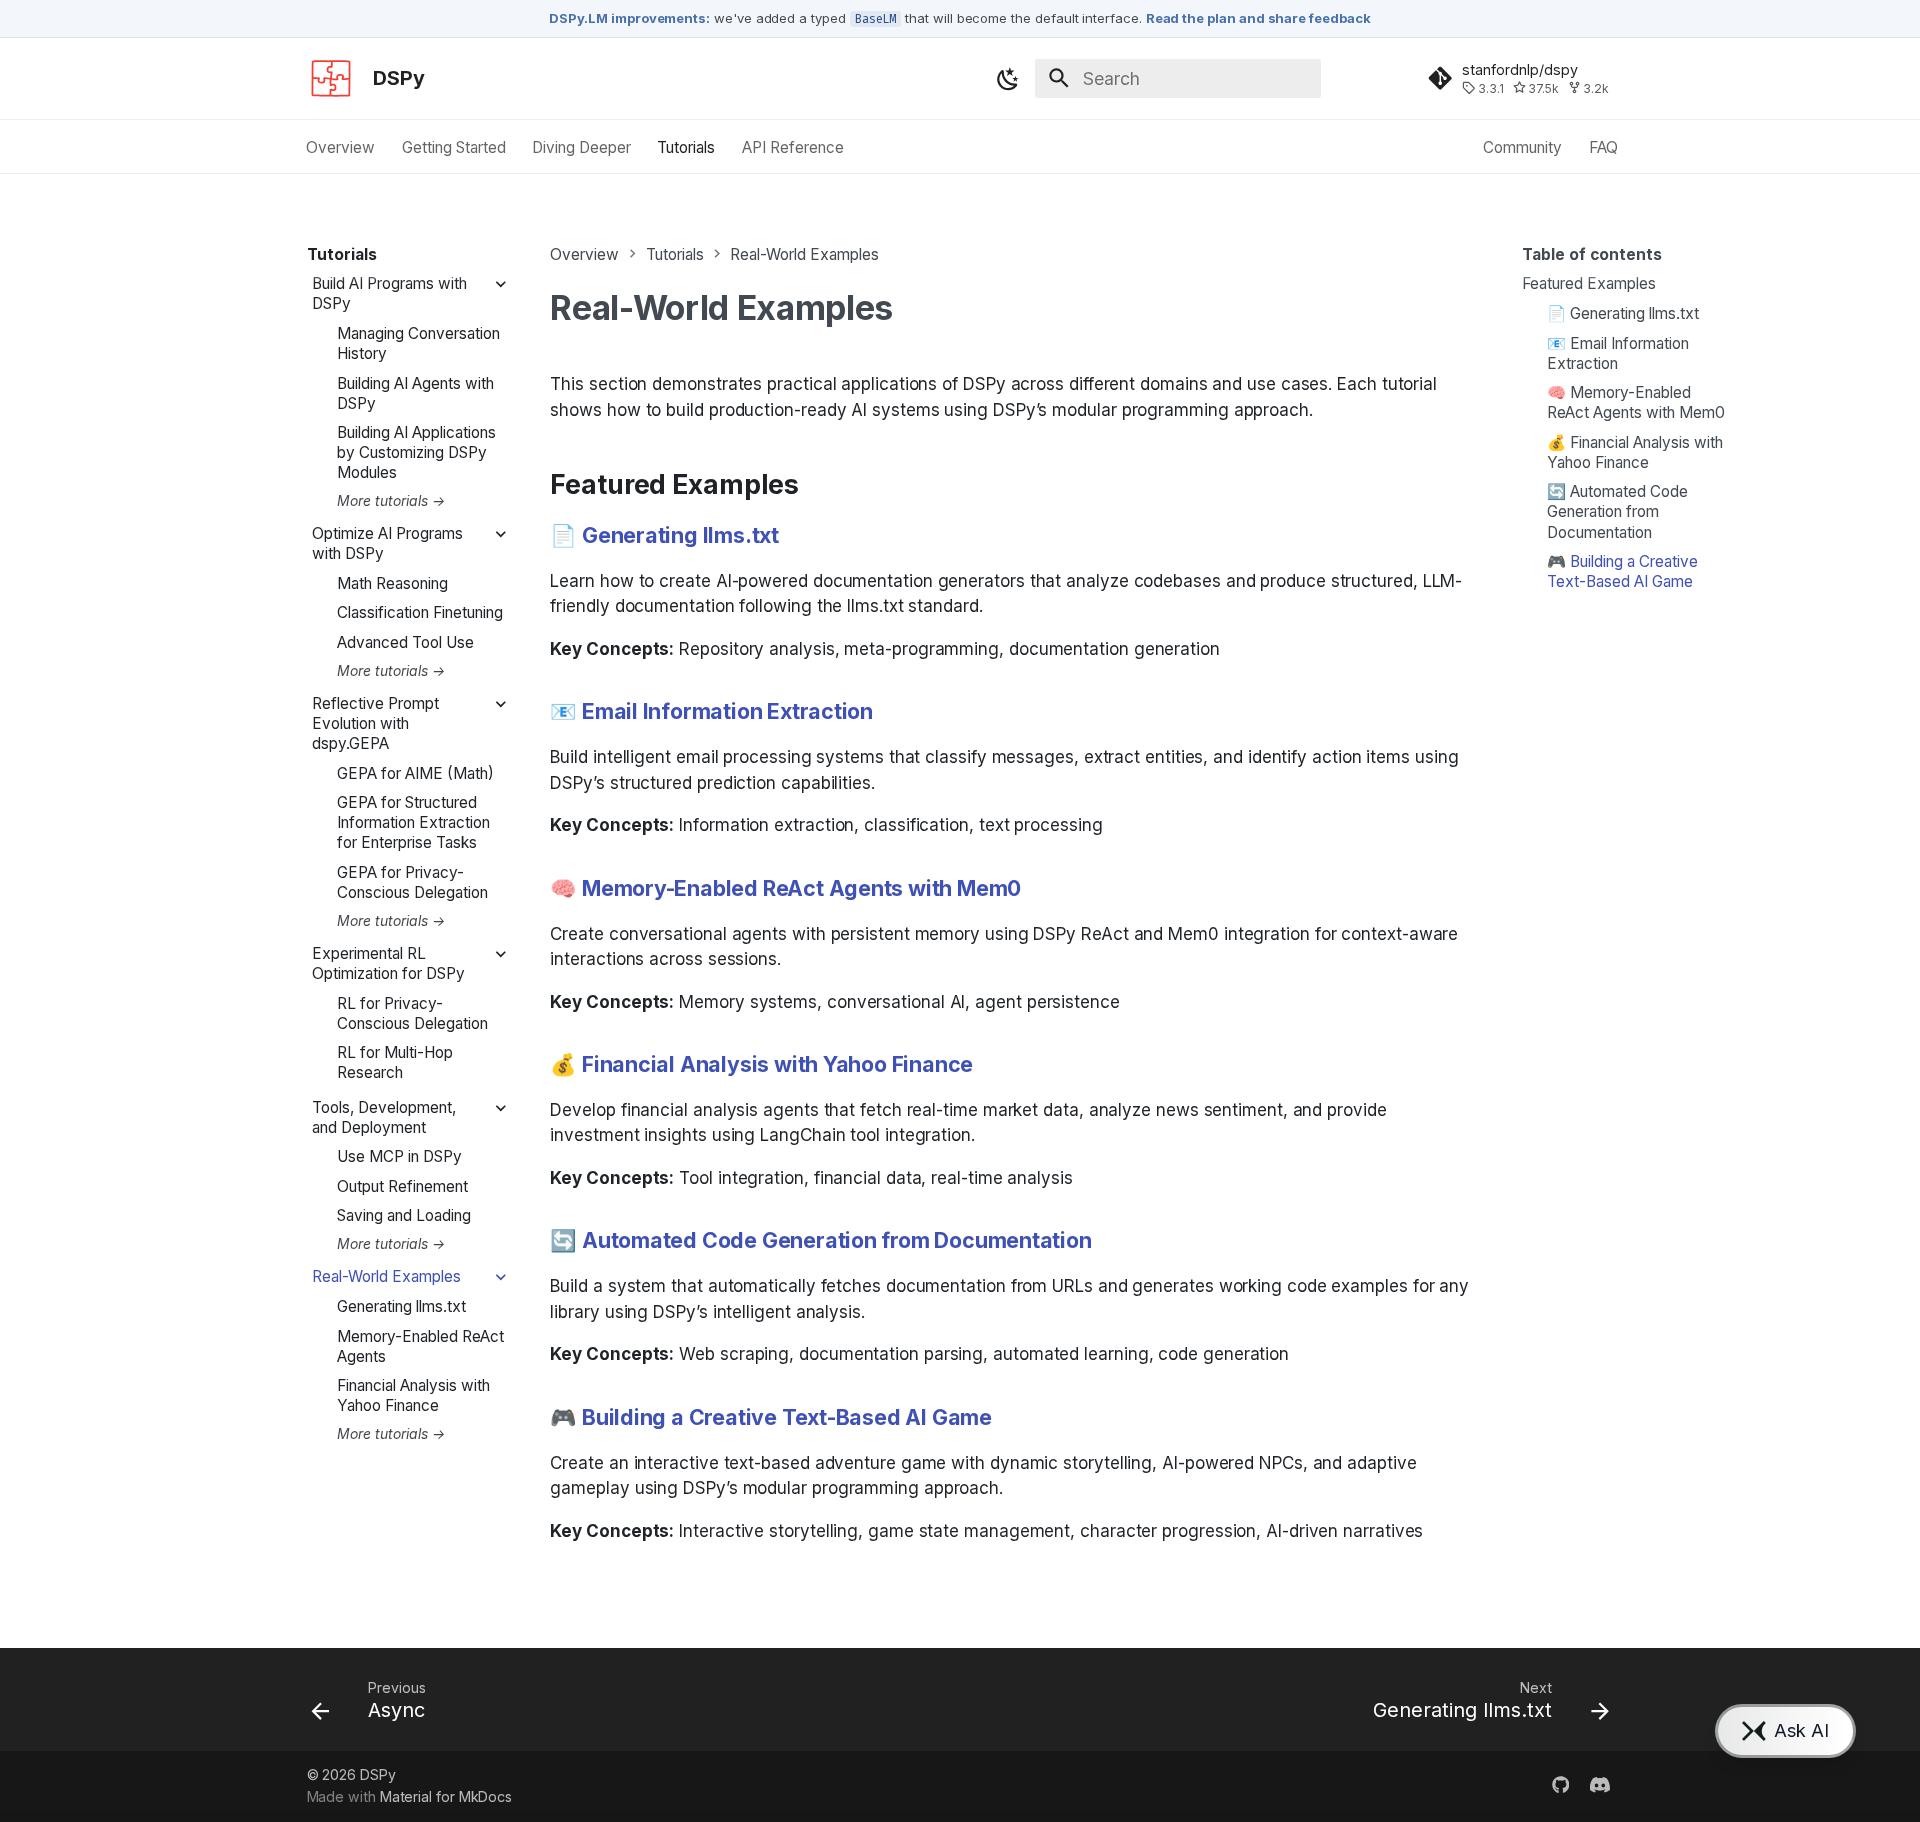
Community (1522, 147)
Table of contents (1592, 254)
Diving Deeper (581, 147)
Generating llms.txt (680, 535)
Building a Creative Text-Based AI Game (787, 1417)
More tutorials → (391, 501)
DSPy (378, 1774)
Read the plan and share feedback (1258, 18)
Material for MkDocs (446, 1796)
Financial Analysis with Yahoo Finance (777, 1064)
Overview (341, 147)
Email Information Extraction (727, 711)
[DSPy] (331, 79)
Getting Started (454, 147)
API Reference (793, 147)
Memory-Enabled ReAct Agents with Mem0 (801, 888)
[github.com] (1560, 1785)
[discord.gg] (1600, 1785)
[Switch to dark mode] (1008, 79)
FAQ (1603, 147)
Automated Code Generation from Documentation (837, 1240)
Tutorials (687, 147)
